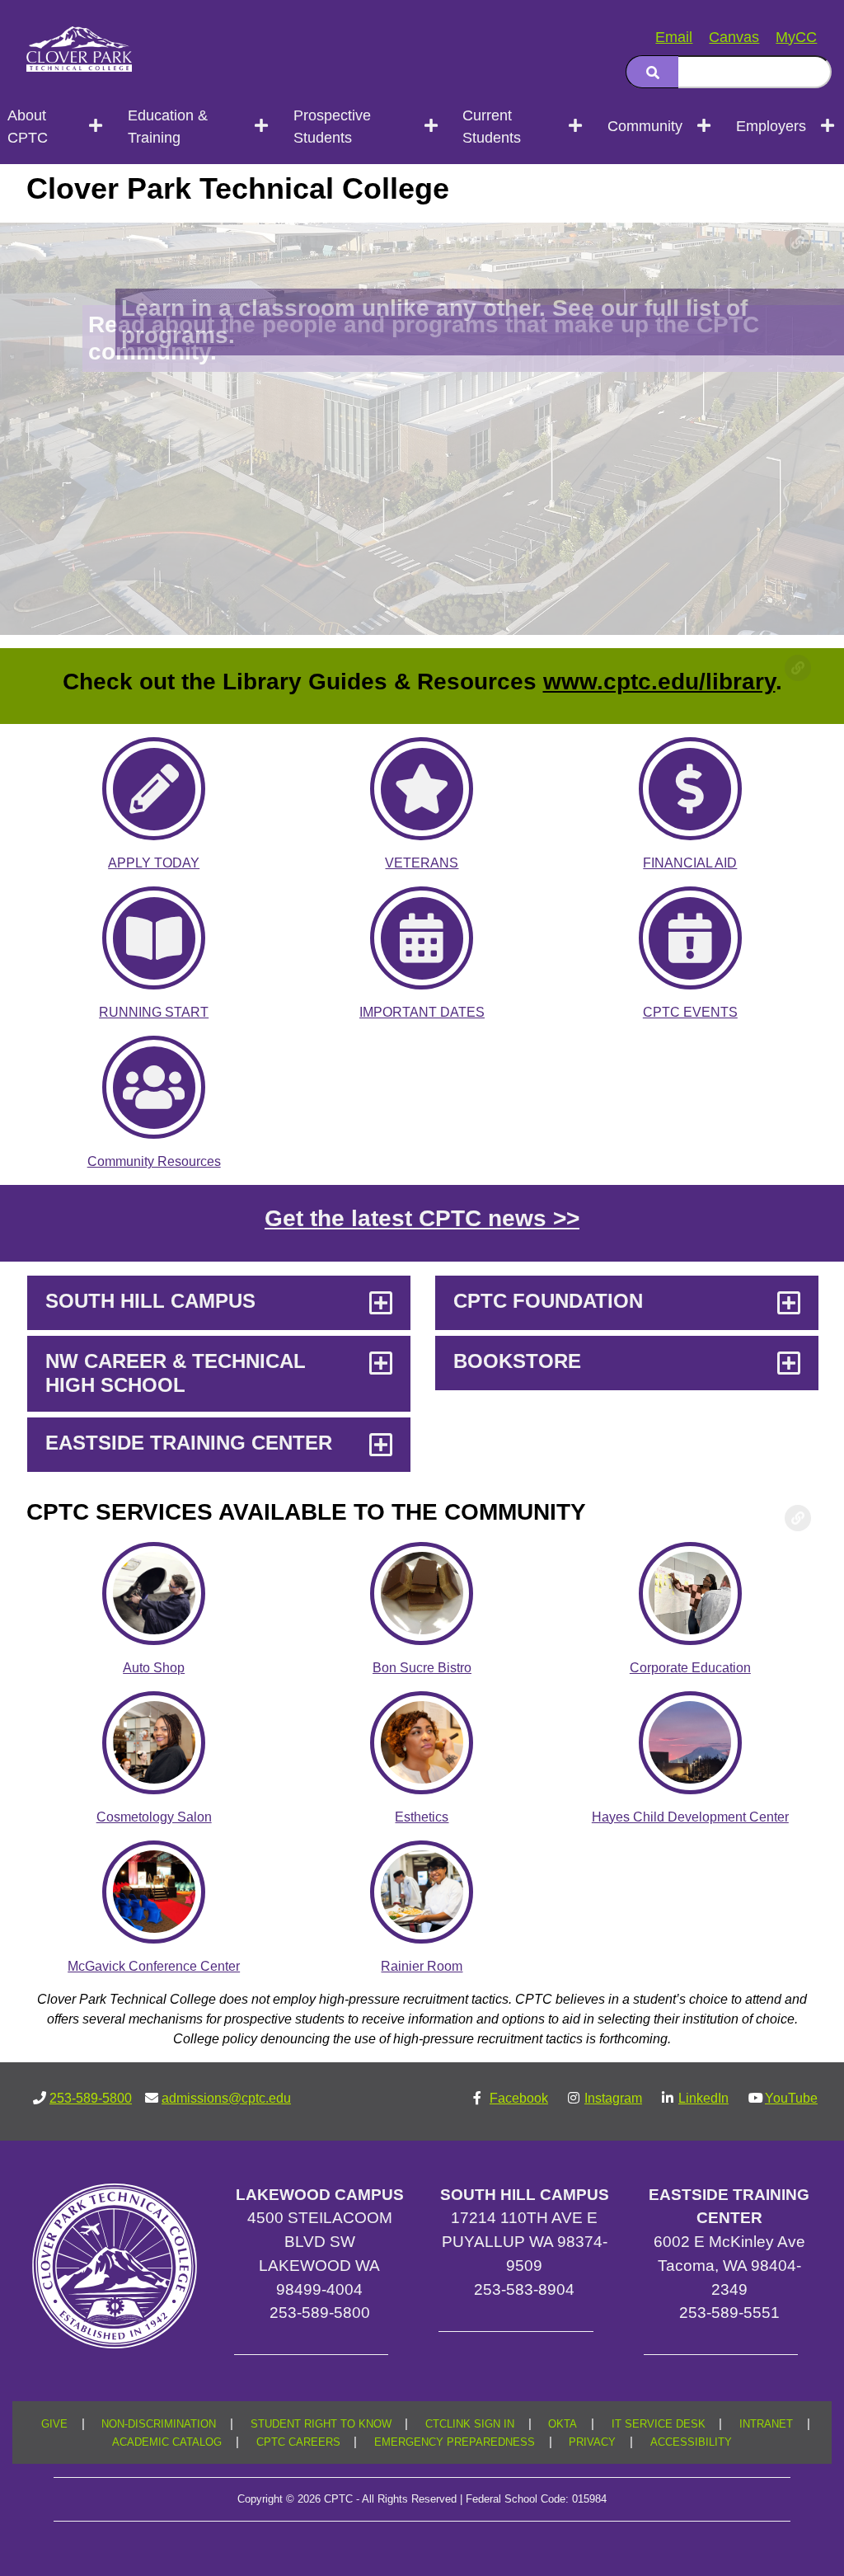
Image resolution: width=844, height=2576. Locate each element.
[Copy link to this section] (798, 242)
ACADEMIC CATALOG (167, 2442)
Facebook (519, 2098)
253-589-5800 (91, 2098)
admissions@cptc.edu (226, 2098)
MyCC (796, 37)
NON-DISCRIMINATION (159, 2424)
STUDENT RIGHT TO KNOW (321, 2424)
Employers (771, 126)
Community (645, 126)
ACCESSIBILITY (691, 2442)
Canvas (734, 37)
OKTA (563, 2424)
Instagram (613, 2098)
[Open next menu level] (97, 126)
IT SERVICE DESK (659, 2424)
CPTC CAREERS (298, 2442)
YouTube (791, 2098)
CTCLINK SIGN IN (470, 2424)
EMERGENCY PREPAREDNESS (455, 2442)
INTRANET (766, 2424)
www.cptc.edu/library (659, 682)
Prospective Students (332, 127)
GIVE (54, 2424)
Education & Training (168, 127)
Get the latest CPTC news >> (422, 1218)
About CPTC (28, 127)
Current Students (492, 127)
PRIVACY (592, 2442)
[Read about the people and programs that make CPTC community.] (422, 429)
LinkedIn (703, 2098)
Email (674, 37)
